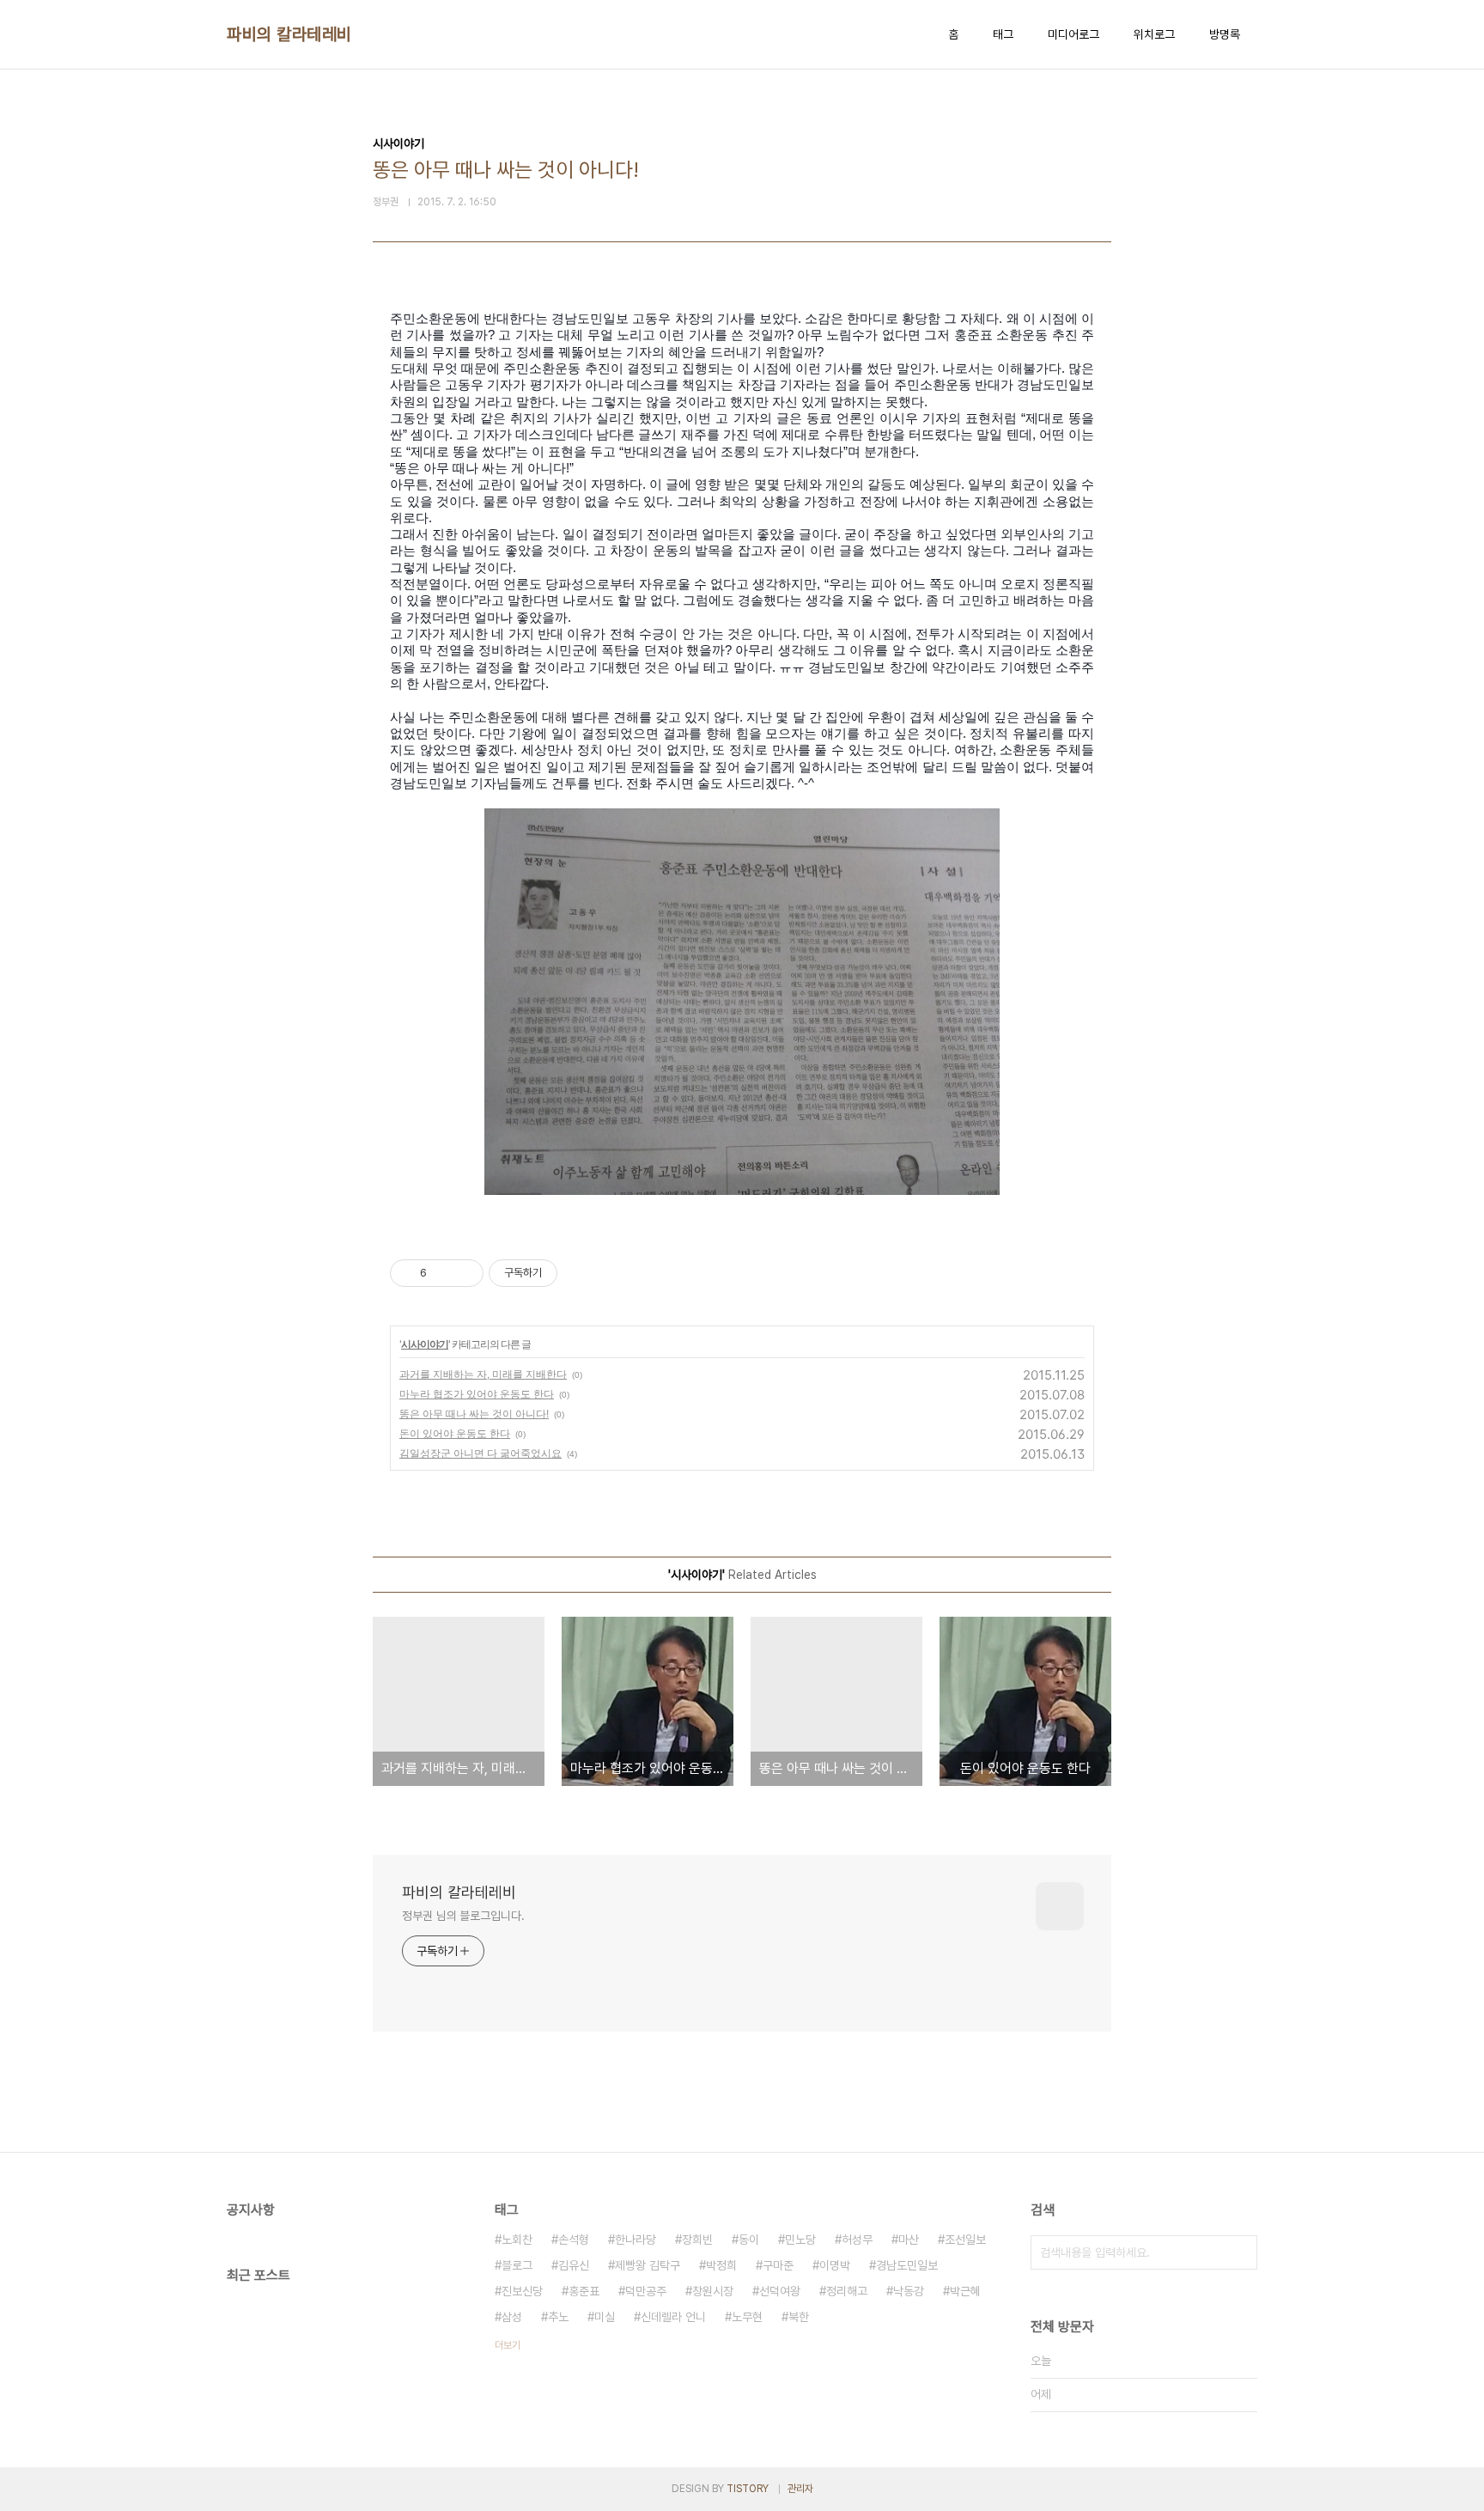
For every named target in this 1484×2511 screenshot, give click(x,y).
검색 (1240, 2252)
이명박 (835, 2265)
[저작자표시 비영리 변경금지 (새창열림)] (581, 1273)
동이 (749, 2240)
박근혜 (965, 2291)
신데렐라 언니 (673, 2317)
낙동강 (909, 2291)
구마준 (778, 2265)
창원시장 (713, 2291)
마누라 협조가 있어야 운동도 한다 (477, 1394)
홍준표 (584, 2291)
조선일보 (965, 2240)
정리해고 (847, 2291)
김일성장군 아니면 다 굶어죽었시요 (480, 1453)
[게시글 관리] (464, 1273)
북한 (799, 2317)
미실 (605, 2317)
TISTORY (748, 2489)
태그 (1003, 34)
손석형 (574, 2240)
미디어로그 (1073, 34)
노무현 (747, 2317)
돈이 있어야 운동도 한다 (455, 1433)
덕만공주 (646, 2291)
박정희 (721, 2265)
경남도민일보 (907, 2265)
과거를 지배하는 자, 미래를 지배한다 (483, 1374)
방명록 (1225, 34)
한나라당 (636, 2240)
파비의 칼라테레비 (289, 34)
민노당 (800, 2240)
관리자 (800, 2489)
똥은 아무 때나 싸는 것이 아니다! (474, 1414)
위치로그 (1154, 34)
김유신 (574, 2265)
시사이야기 (425, 1344)
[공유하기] (443, 1273)
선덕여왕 (780, 2291)
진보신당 (522, 2291)
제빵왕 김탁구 (648, 2265)
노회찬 (517, 2240)
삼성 (512, 2317)
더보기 (508, 2345)
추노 (558, 2317)
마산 (909, 2240)
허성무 (857, 2240)
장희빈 (697, 2240)
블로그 (517, 2265)
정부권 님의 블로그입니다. (463, 1916)
